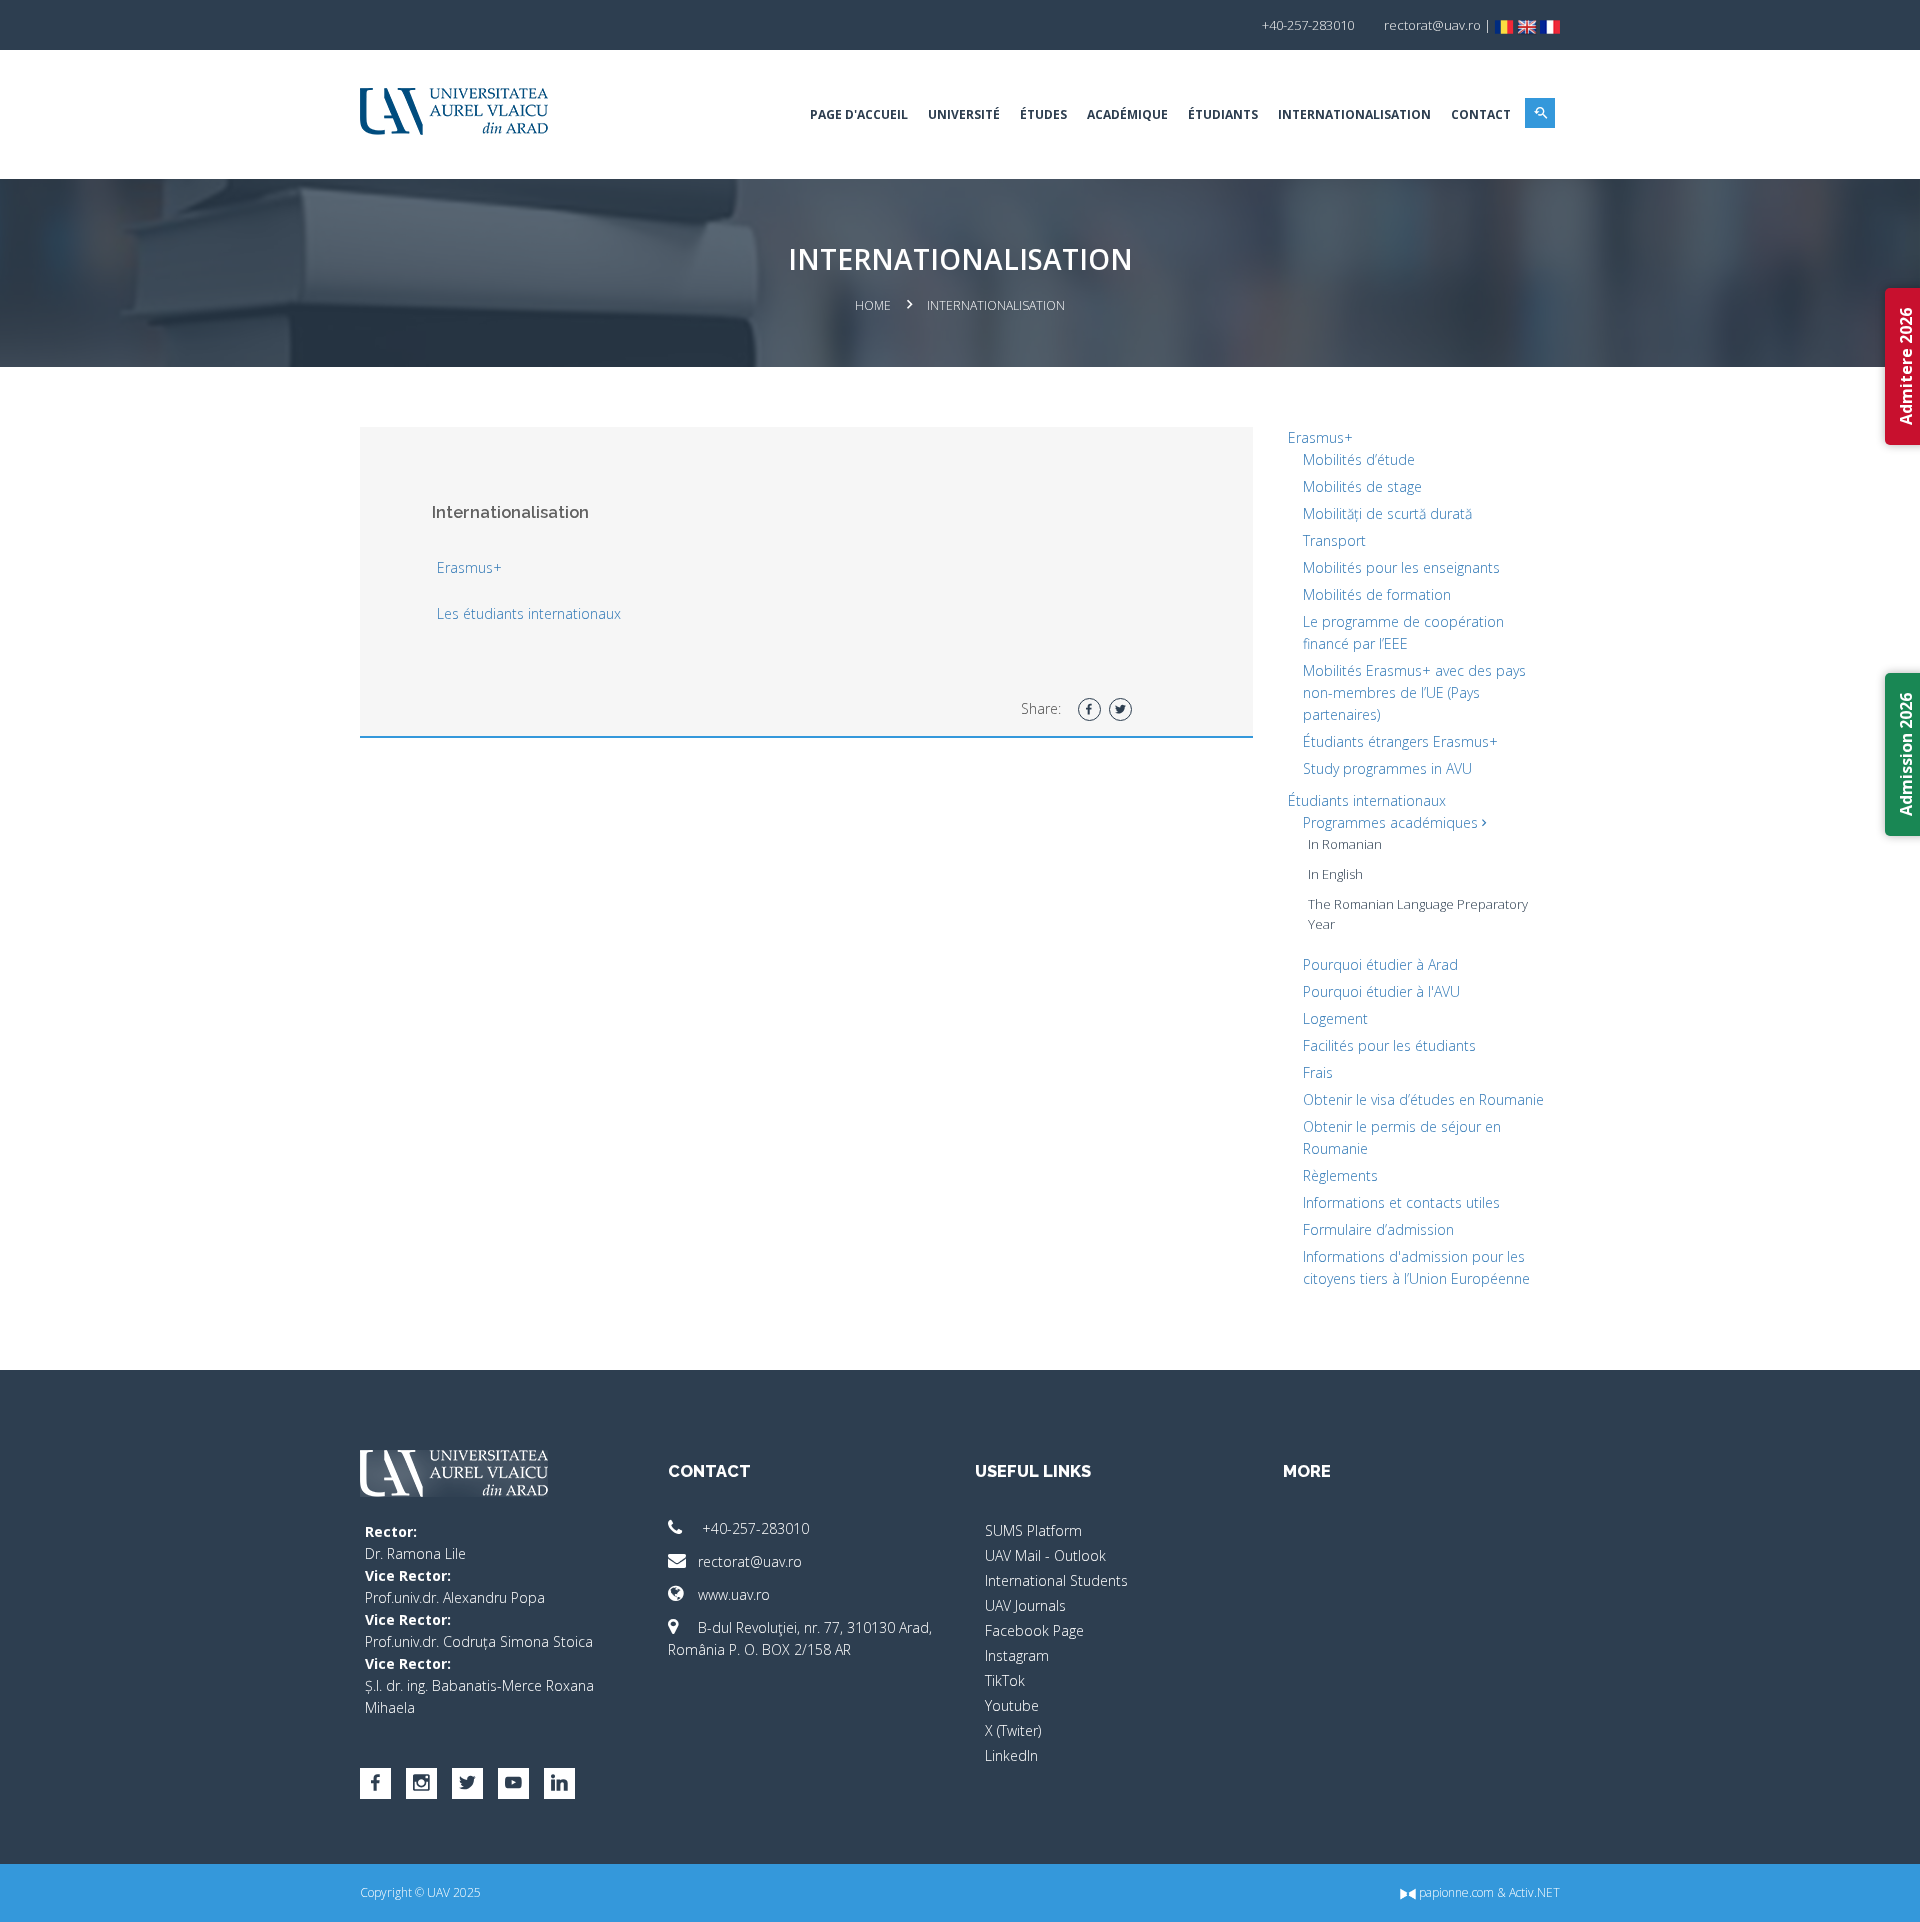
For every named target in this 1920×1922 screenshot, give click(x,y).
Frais (1318, 1072)
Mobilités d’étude (1359, 459)
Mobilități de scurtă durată (1387, 513)
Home (873, 305)
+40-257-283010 (753, 1528)
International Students (1056, 1580)
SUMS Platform (1033, 1530)
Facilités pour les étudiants (1389, 1045)
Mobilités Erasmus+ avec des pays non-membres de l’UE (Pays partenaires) (1414, 692)
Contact (1481, 114)
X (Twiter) (1013, 1730)
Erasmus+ (469, 567)
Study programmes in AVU (1387, 768)
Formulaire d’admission (1378, 1229)
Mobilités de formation (1377, 594)
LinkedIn (1011, 1755)
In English (1335, 874)
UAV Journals (1025, 1605)
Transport (1334, 540)
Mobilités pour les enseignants (1401, 567)
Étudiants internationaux (1367, 800)
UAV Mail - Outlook (1045, 1555)
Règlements (1340, 1175)
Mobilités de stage (1362, 486)
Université (964, 114)
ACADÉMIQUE (1127, 114)
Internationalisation (1354, 114)
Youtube (1012, 1705)
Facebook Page (1034, 1630)
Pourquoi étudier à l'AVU (1381, 991)
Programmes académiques (1392, 822)
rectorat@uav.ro (750, 1561)
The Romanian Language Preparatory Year (1418, 914)
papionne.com (1455, 1892)
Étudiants (1223, 114)
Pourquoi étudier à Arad (1380, 964)
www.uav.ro (734, 1594)
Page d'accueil (859, 114)
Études (1043, 114)
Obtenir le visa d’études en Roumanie (1423, 1099)
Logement (1335, 1018)
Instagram (1017, 1655)
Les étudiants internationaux (529, 613)
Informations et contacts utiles (1401, 1202)
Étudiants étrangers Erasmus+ (1400, 741)
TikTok (1005, 1680)
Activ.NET (1534, 1892)
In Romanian (1345, 844)
